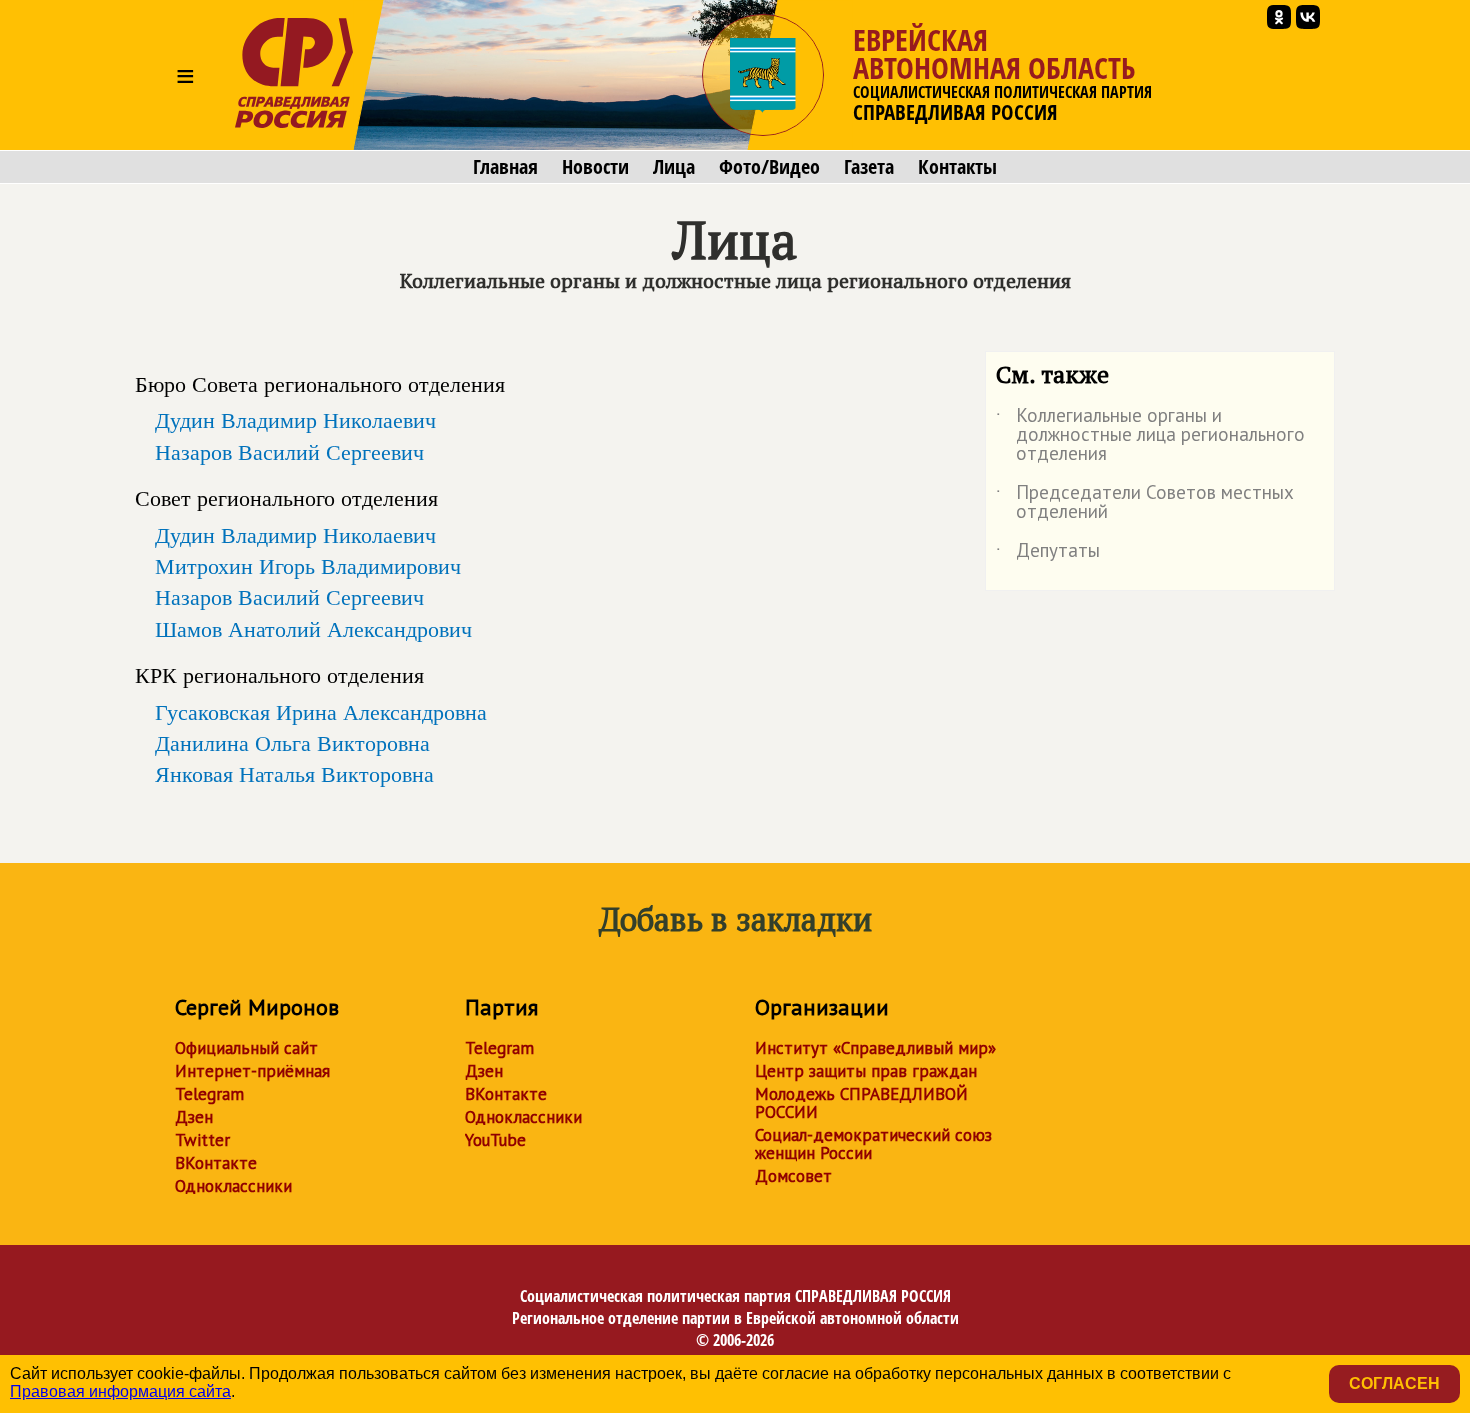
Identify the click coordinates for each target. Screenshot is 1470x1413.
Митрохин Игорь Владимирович (308, 566)
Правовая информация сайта (120, 1391)
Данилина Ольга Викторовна (292, 743)
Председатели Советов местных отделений (1145, 503)
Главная (505, 167)
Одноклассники (233, 1186)
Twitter (202, 1140)
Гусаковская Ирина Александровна (321, 712)
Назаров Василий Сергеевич (289, 452)
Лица (674, 167)
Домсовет (793, 1176)
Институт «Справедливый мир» (875, 1048)
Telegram (209, 1094)
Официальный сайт (246, 1048)
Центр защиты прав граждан (866, 1071)
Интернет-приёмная (252, 1071)
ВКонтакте (216, 1163)
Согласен (1394, 1383)
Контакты (957, 167)
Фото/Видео (769, 167)
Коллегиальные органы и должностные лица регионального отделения (1150, 435)
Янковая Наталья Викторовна (294, 774)
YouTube (495, 1140)
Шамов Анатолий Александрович (313, 629)
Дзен (194, 1117)
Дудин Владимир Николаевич (295, 420)
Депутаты (1048, 554)
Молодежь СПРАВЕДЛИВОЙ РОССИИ (861, 1103)
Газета (869, 167)
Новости (595, 167)
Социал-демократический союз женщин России (873, 1144)
